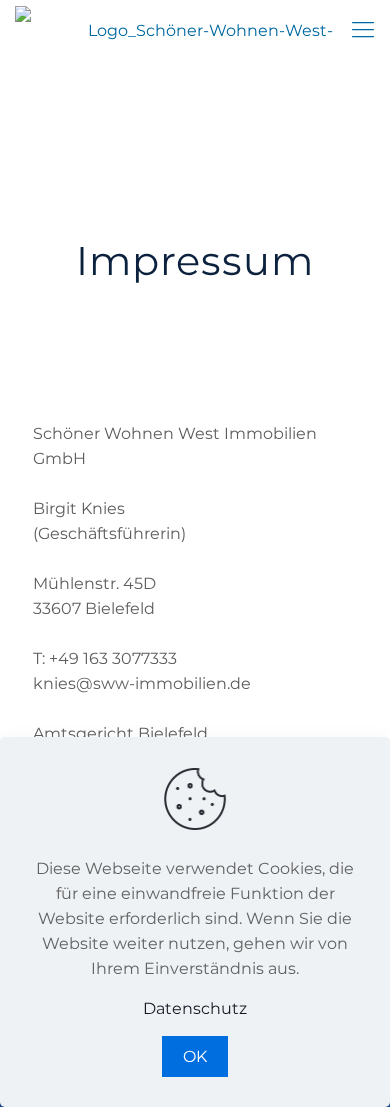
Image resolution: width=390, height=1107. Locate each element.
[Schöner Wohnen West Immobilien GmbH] (202, 30)
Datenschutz (195, 1008)
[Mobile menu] (363, 30)
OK (195, 1056)
